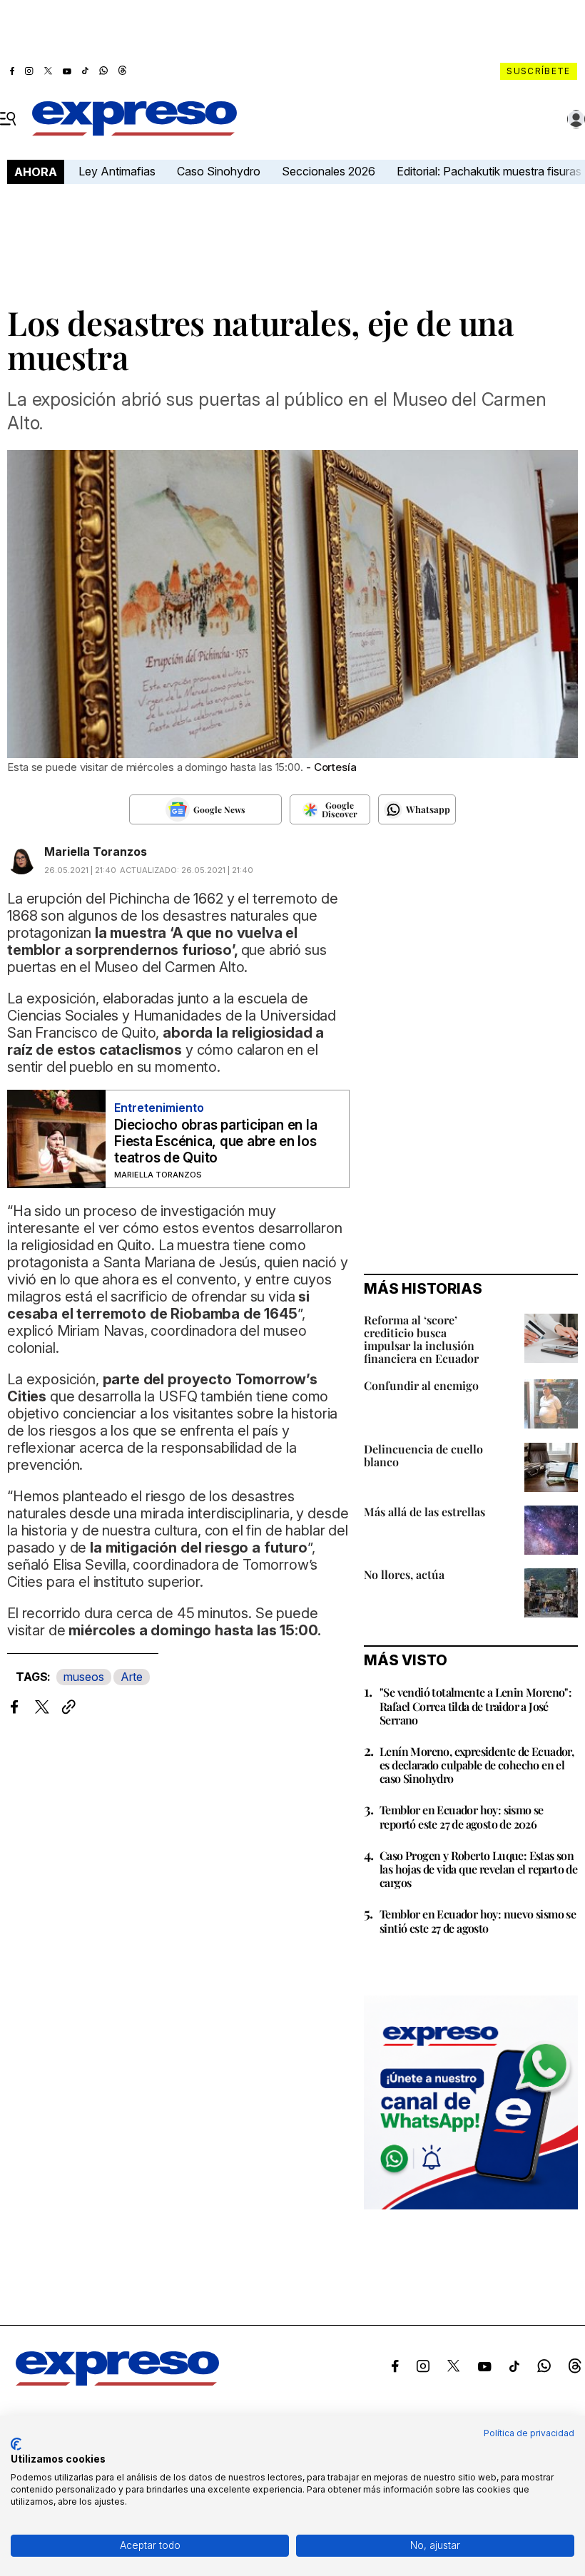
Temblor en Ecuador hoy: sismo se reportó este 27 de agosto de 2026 (462, 1816)
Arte (132, 1677)
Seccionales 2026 (329, 171)
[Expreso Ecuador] (117, 2381)
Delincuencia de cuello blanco (423, 1455)
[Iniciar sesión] (576, 119)
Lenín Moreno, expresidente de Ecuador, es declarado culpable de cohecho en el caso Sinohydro (477, 1765)
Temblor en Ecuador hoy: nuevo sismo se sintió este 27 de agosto (478, 1921)
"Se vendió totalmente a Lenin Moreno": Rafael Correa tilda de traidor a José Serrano (475, 1706)
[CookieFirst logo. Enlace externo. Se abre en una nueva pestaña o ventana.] (16, 2444)
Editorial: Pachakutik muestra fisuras (490, 171)
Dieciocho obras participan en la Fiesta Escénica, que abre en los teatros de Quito (215, 1141)
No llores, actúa (404, 1574)
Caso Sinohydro (219, 171)
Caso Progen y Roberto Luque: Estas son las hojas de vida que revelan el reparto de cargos (478, 1869)
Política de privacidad (529, 2433)
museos (84, 1677)
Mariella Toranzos (96, 852)
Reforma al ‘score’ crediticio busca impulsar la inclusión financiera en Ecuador (421, 1339)
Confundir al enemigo (421, 1385)
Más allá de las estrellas (424, 1512)
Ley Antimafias (117, 171)
